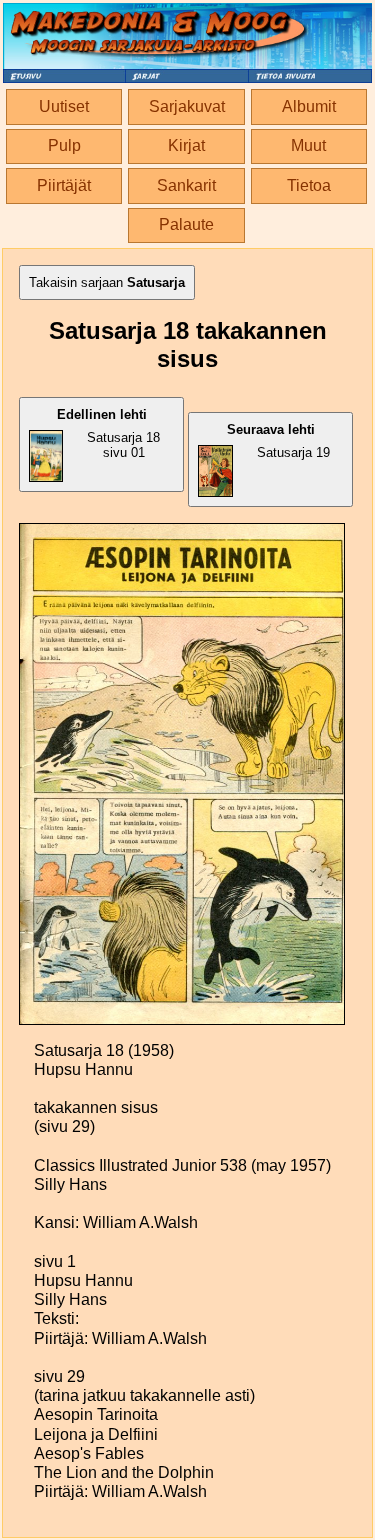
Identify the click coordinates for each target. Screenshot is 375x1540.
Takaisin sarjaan (107, 282)
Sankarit (186, 185)
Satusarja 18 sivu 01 (109, 433)
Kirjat (186, 145)
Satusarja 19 (278, 441)
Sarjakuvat (187, 106)
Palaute (186, 224)
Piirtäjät (64, 185)
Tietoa (309, 185)
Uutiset (64, 106)
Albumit (309, 106)
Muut (308, 145)
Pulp (64, 145)
